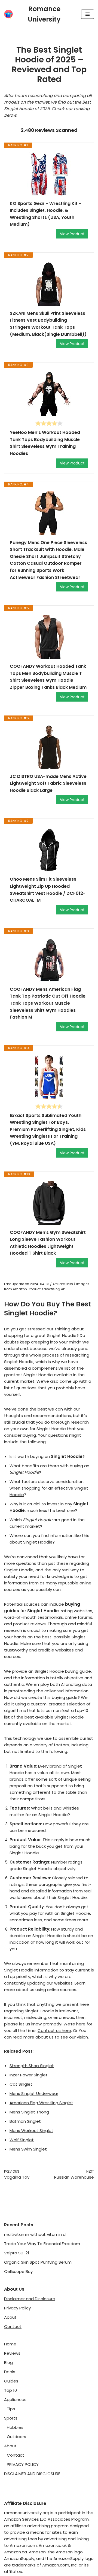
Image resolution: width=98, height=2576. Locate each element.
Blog (8, 2362)
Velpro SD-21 (17, 2253)
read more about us (33, 2037)
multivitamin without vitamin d (35, 2234)
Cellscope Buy (18, 2271)
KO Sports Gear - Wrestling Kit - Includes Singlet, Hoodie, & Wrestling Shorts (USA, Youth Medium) (45, 214)
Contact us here (54, 2030)
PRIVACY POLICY (23, 2464)
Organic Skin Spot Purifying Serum (38, 2262)
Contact (13, 2326)
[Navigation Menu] (88, 14)
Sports (11, 2418)
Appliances (15, 2400)
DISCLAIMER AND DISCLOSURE (32, 2474)
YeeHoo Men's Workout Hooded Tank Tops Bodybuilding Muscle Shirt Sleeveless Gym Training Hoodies (45, 443)
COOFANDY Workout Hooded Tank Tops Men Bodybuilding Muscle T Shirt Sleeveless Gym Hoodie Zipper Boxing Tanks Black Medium (48, 677)
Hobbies (15, 2427)
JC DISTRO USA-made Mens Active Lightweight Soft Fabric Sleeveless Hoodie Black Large (48, 783)
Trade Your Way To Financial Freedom (42, 2244)
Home (10, 2344)
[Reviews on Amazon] (49, 423)
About (10, 2317)
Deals (10, 2372)
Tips (11, 2409)
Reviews (12, 2353)
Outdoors (16, 2437)
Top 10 (10, 2390)
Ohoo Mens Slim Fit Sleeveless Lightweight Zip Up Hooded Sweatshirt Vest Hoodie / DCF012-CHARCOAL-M (48, 890)
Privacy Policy (17, 2308)
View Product (72, 234)
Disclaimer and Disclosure (30, 2299)
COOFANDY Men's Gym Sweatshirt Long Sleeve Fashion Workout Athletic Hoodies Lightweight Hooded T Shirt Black (48, 1243)
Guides (11, 2381)
